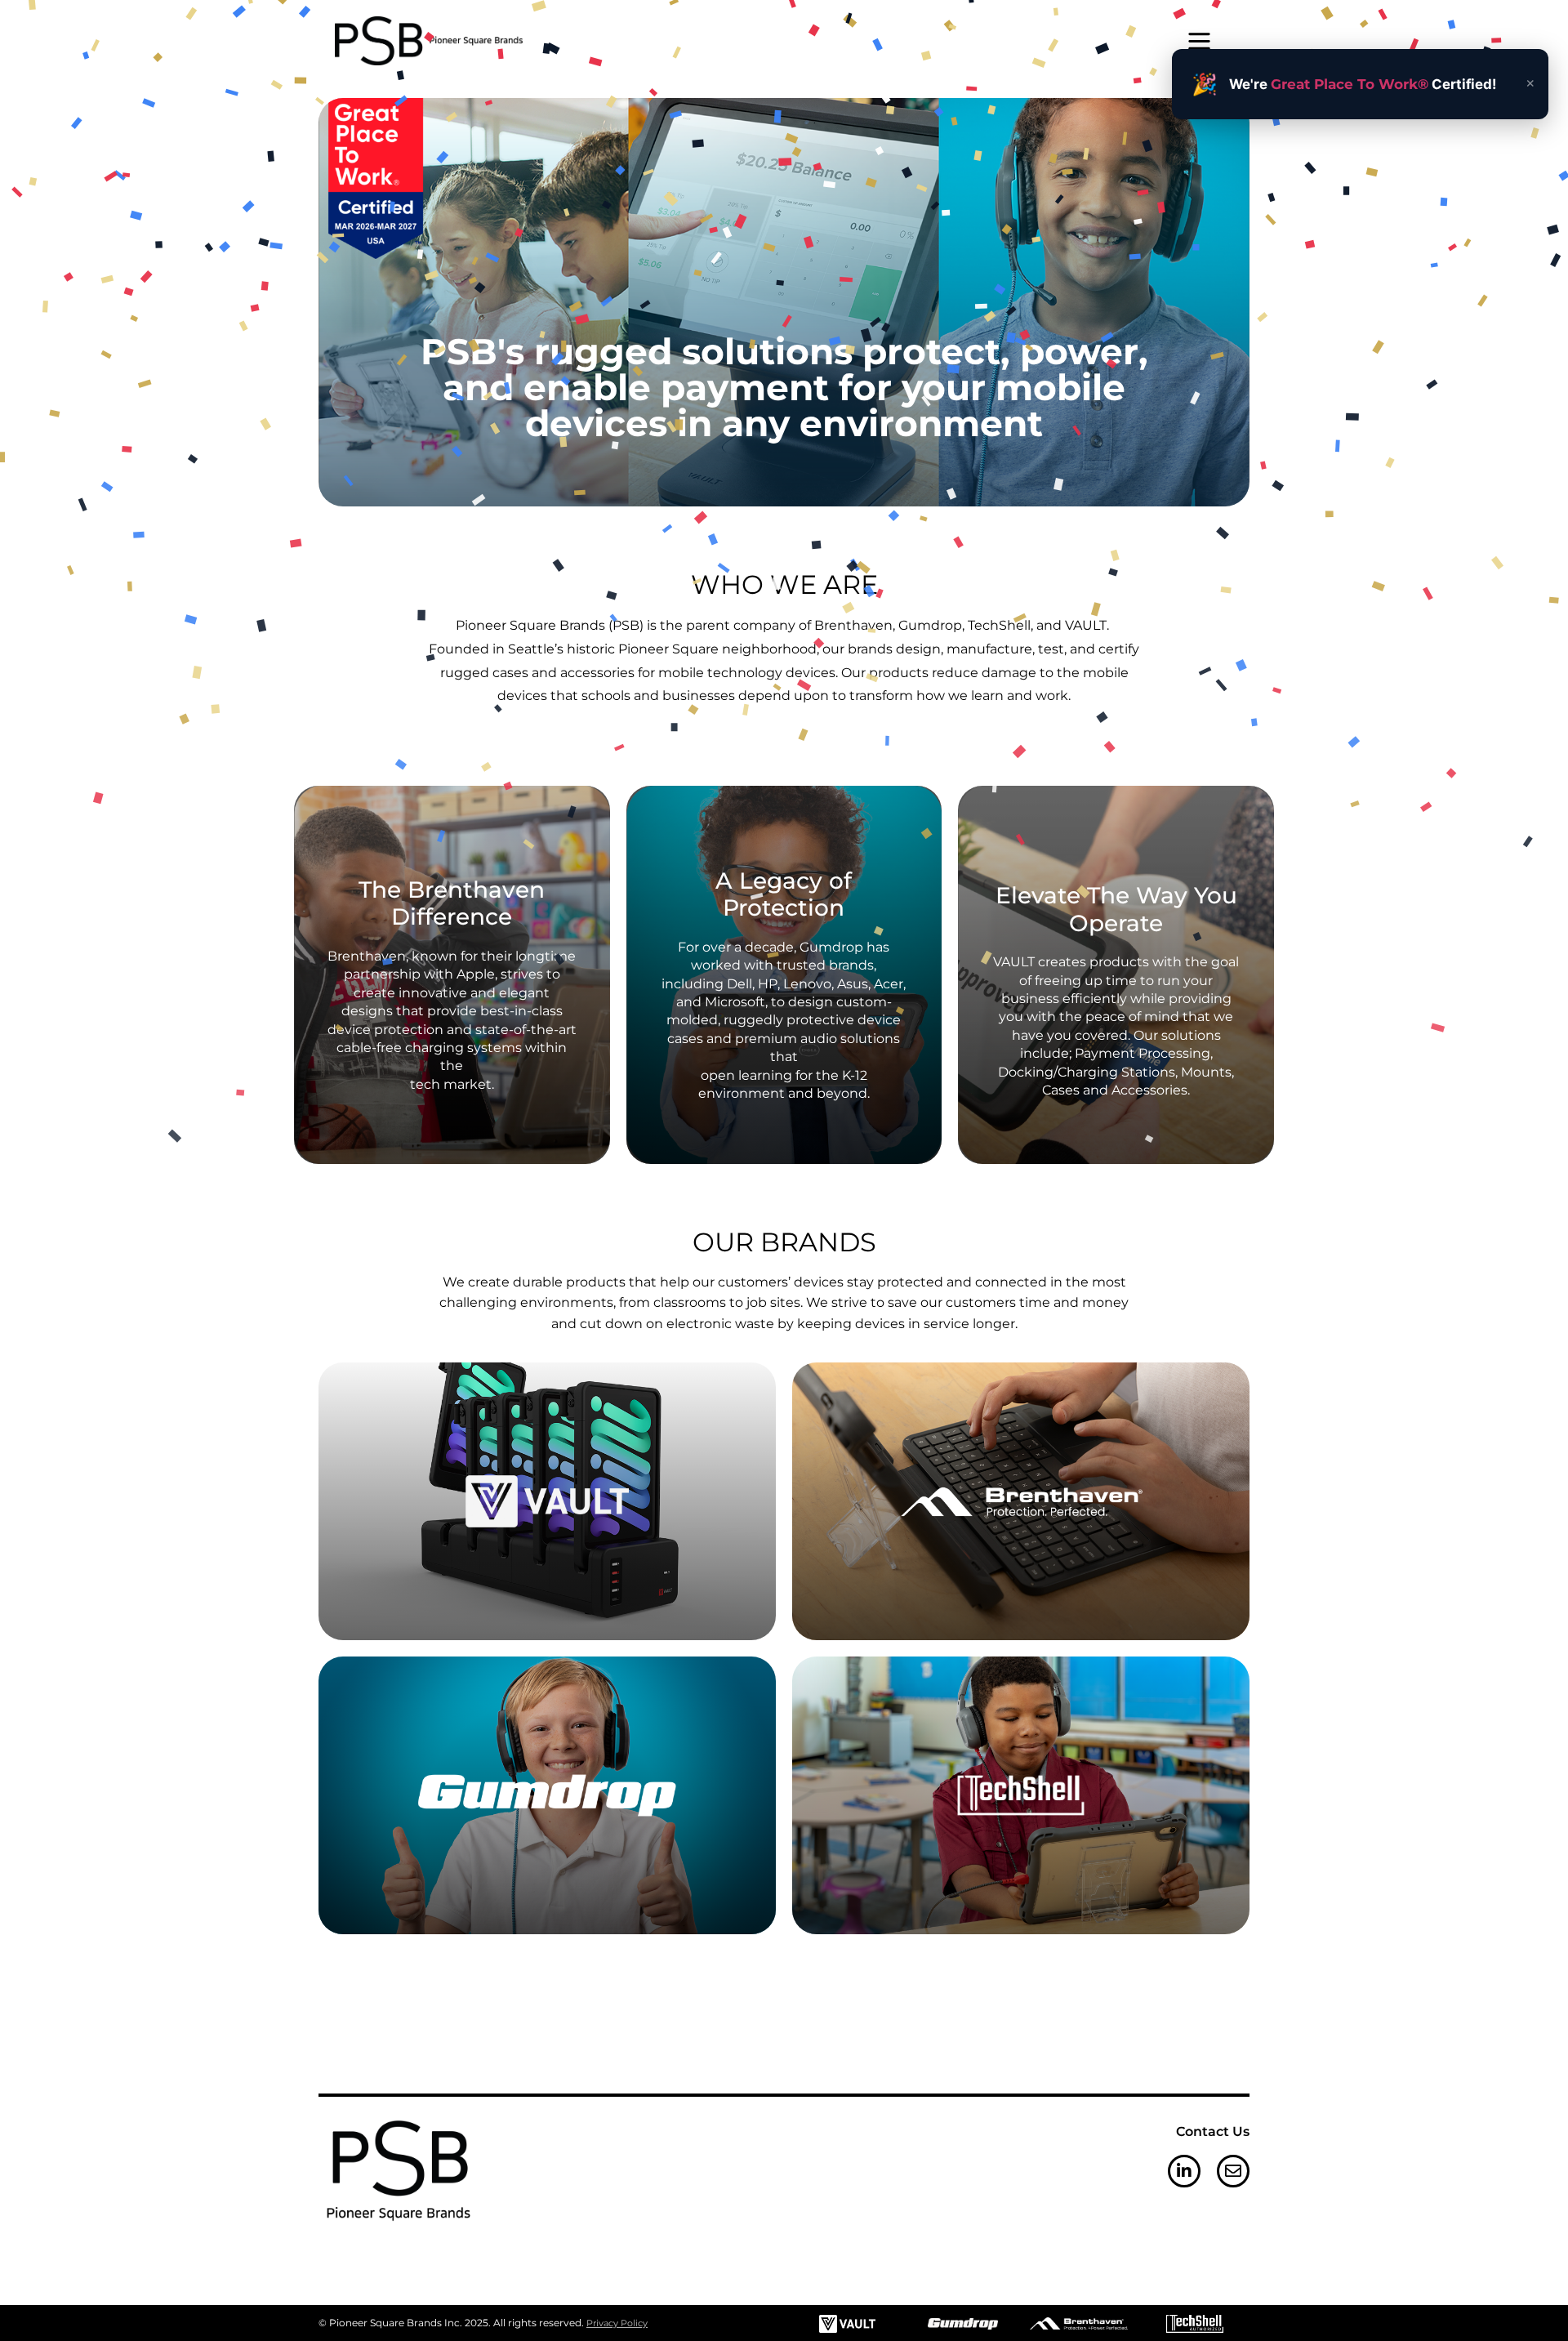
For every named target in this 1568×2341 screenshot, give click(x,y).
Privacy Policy (617, 2323)
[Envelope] (1233, 2171)
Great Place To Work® (1350, 84)
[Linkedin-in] (1184, 2171)
